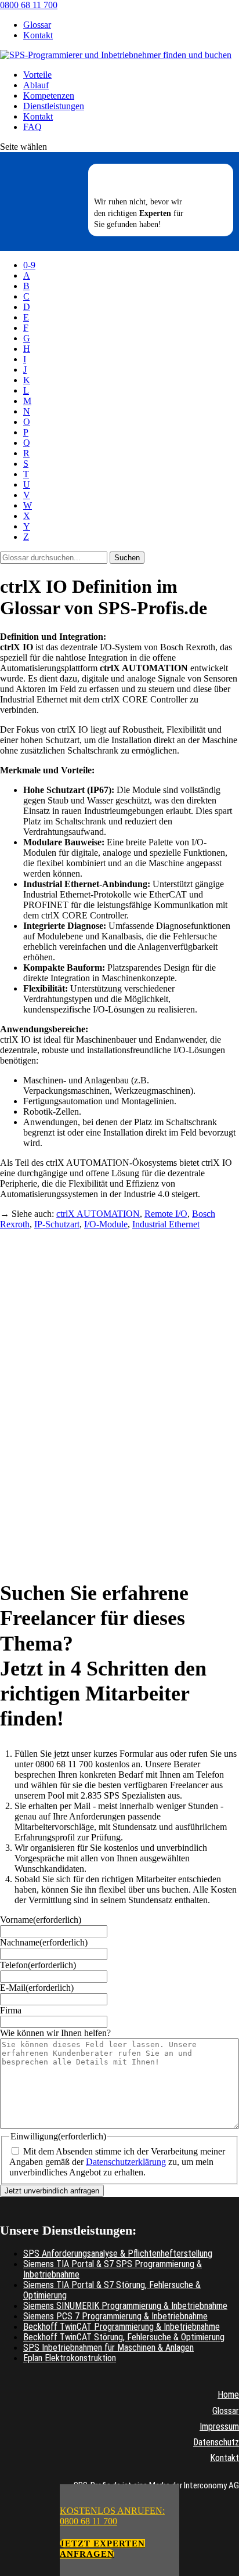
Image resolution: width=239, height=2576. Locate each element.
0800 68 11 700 (29, 5)
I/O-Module (106, 1224)
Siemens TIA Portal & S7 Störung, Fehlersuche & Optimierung (112, 2290)
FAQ (32, 127)
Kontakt (38, 35)
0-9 (29, 265)
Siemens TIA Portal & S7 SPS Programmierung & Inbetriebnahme (113, 2269)
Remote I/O (166, 1214)
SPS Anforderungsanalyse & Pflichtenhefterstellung (118, 2253)
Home (228, 2395)
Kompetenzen (49, 96)
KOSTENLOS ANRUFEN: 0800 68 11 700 (112, 2516)
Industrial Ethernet (166, 1224)
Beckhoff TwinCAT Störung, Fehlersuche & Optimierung (124, 2337)
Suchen (127, 558)
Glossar (37, 25)
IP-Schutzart (57, 1224)
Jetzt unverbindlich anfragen (52, 2191)
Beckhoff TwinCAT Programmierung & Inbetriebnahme (122, 2327)
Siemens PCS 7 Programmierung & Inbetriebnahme (115, 2316)
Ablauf (36, 85)
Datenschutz (216, 2442)
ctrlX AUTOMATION (98, 1214)
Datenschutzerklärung (126, 2162)
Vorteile (37, 75)
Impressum (219, 2427)
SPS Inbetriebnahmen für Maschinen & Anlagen (108, 2348)
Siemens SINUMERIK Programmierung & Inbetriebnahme (125, 2306)
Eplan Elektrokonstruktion (70, 2358)
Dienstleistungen (54, 106)
